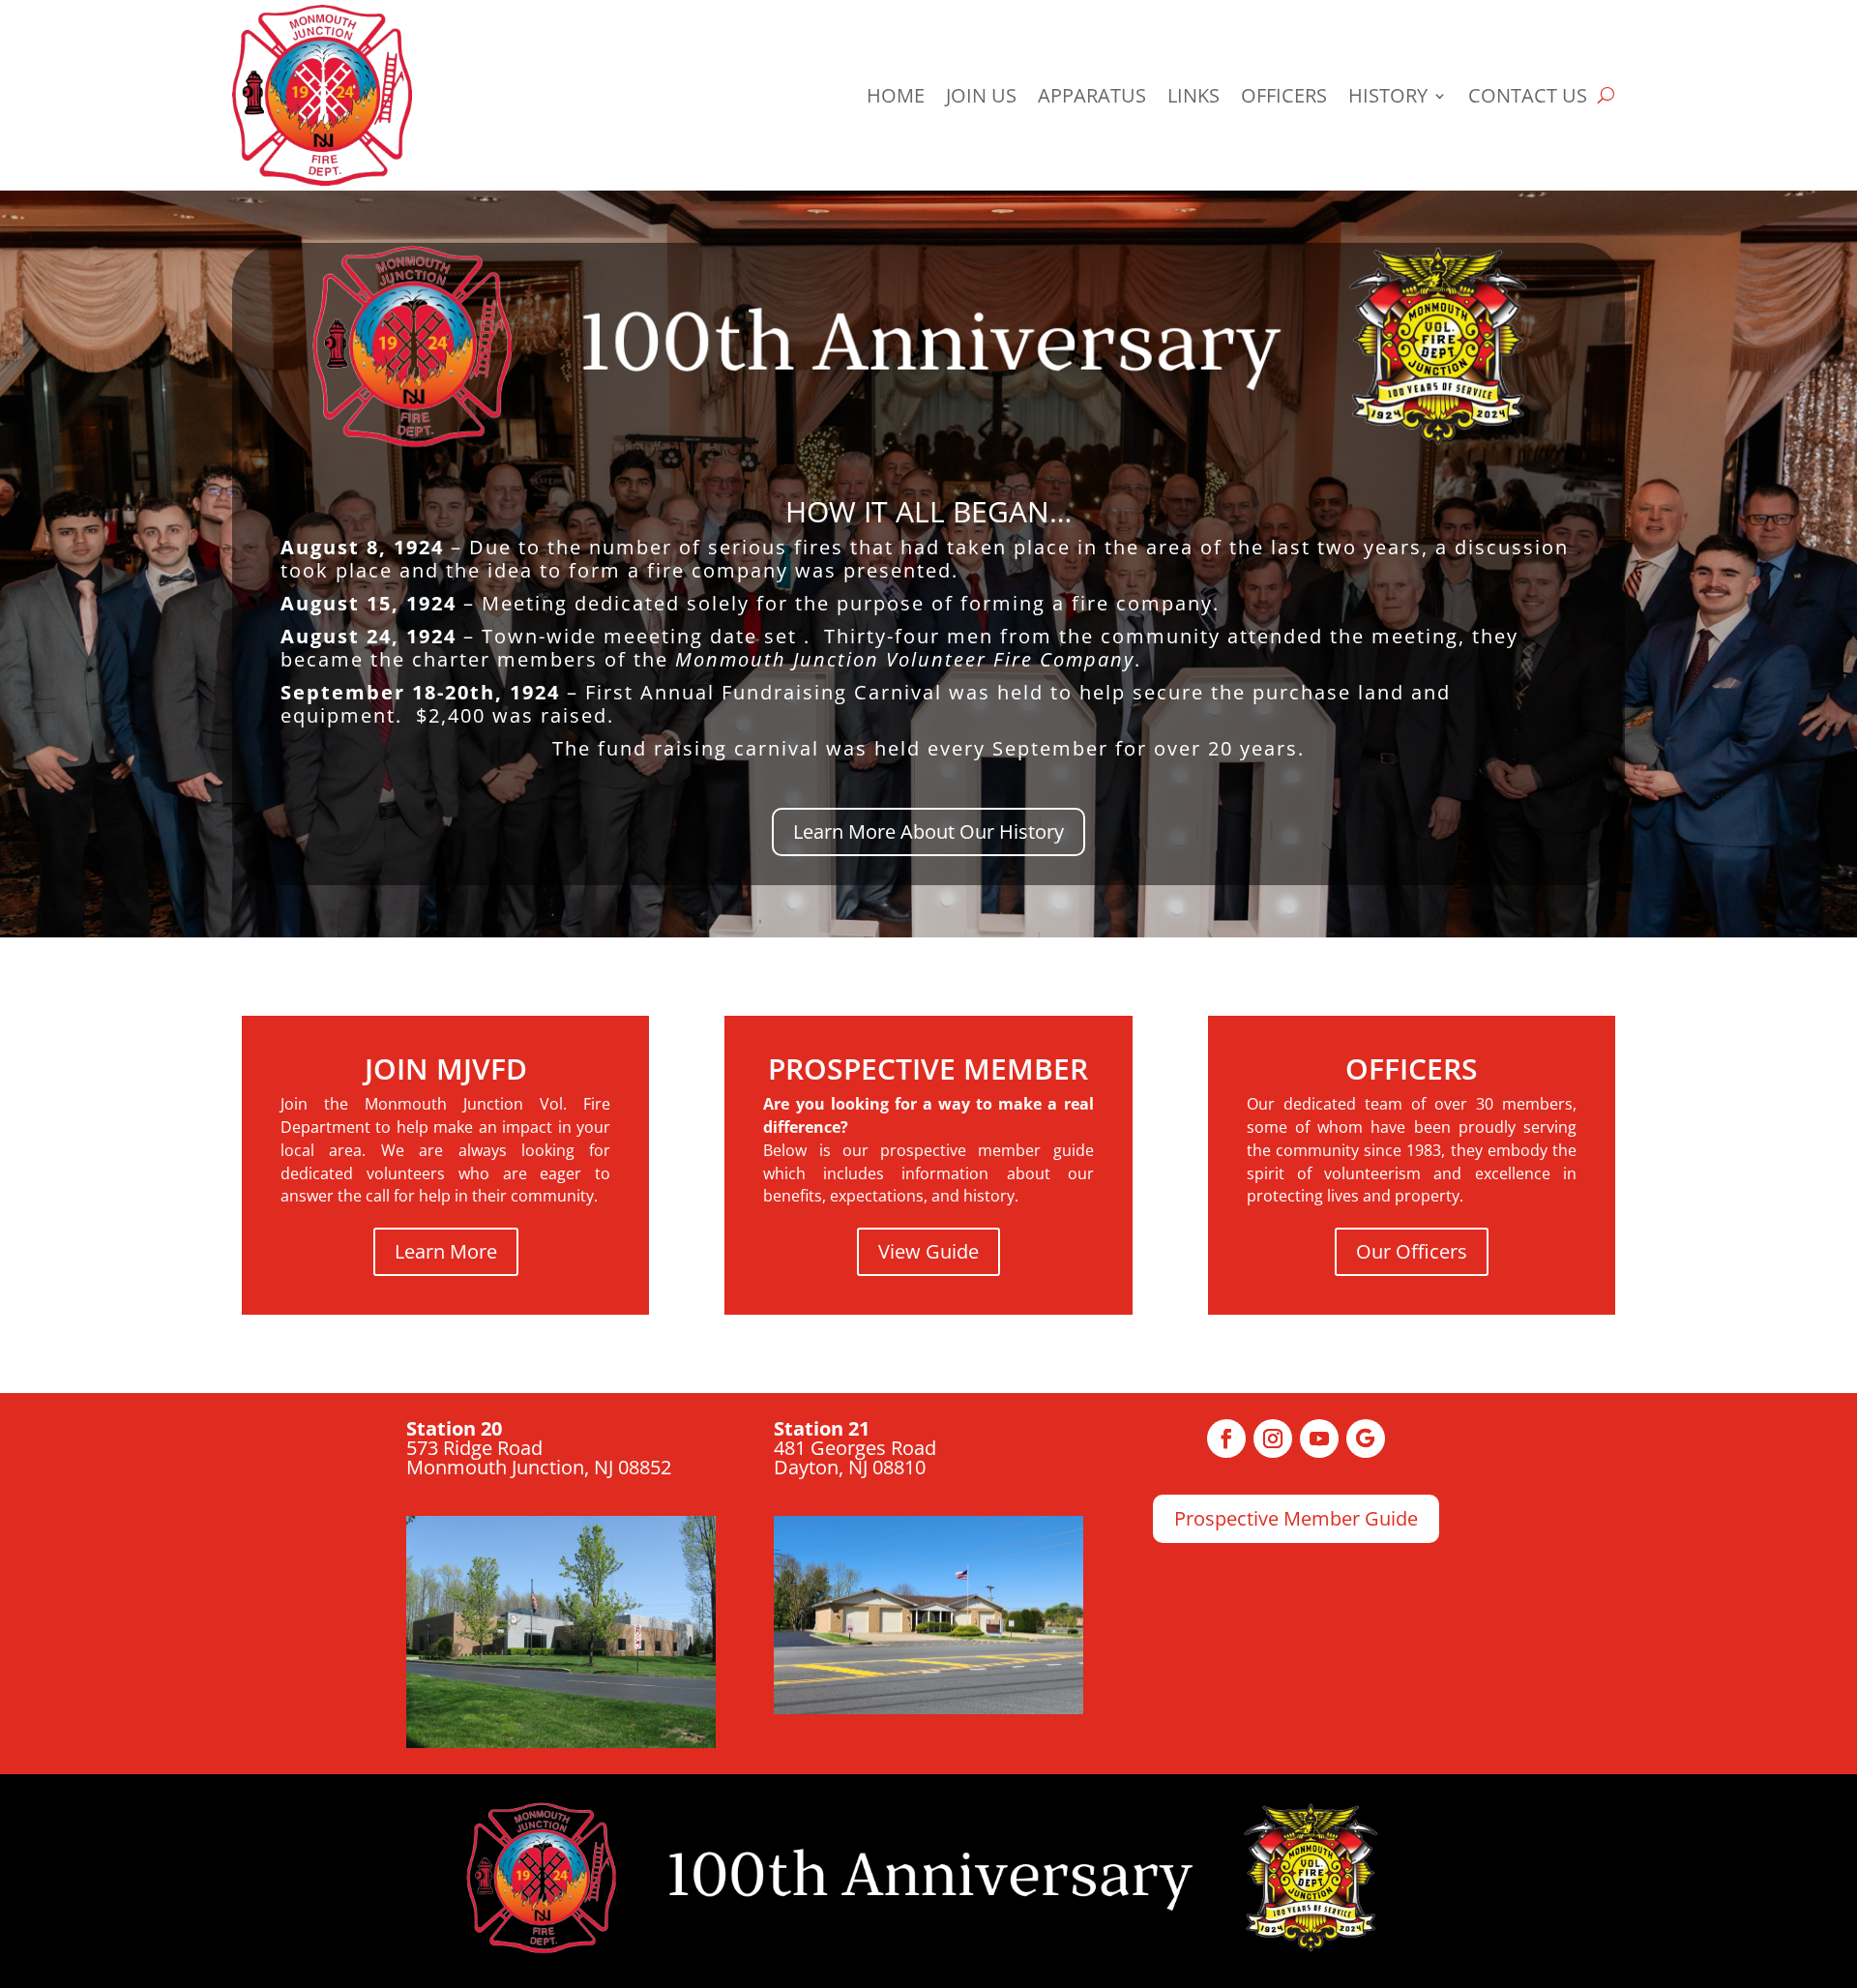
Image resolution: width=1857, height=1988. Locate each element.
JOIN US (981, 95)
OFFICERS (1284, 95)
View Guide (928, 1251)
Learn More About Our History (928, 831)
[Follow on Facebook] (1226, 1439)
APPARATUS (1092, 95)
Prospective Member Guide (1296, 1518)
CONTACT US (1528, 95)
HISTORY (1388, 95)
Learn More (446, 1251)
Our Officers (1412, 1251)
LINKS (1194, 95)
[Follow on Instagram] (1273, 1439)
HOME (896, 95)
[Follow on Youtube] (1319, 1439)
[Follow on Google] (1366, 1439)
